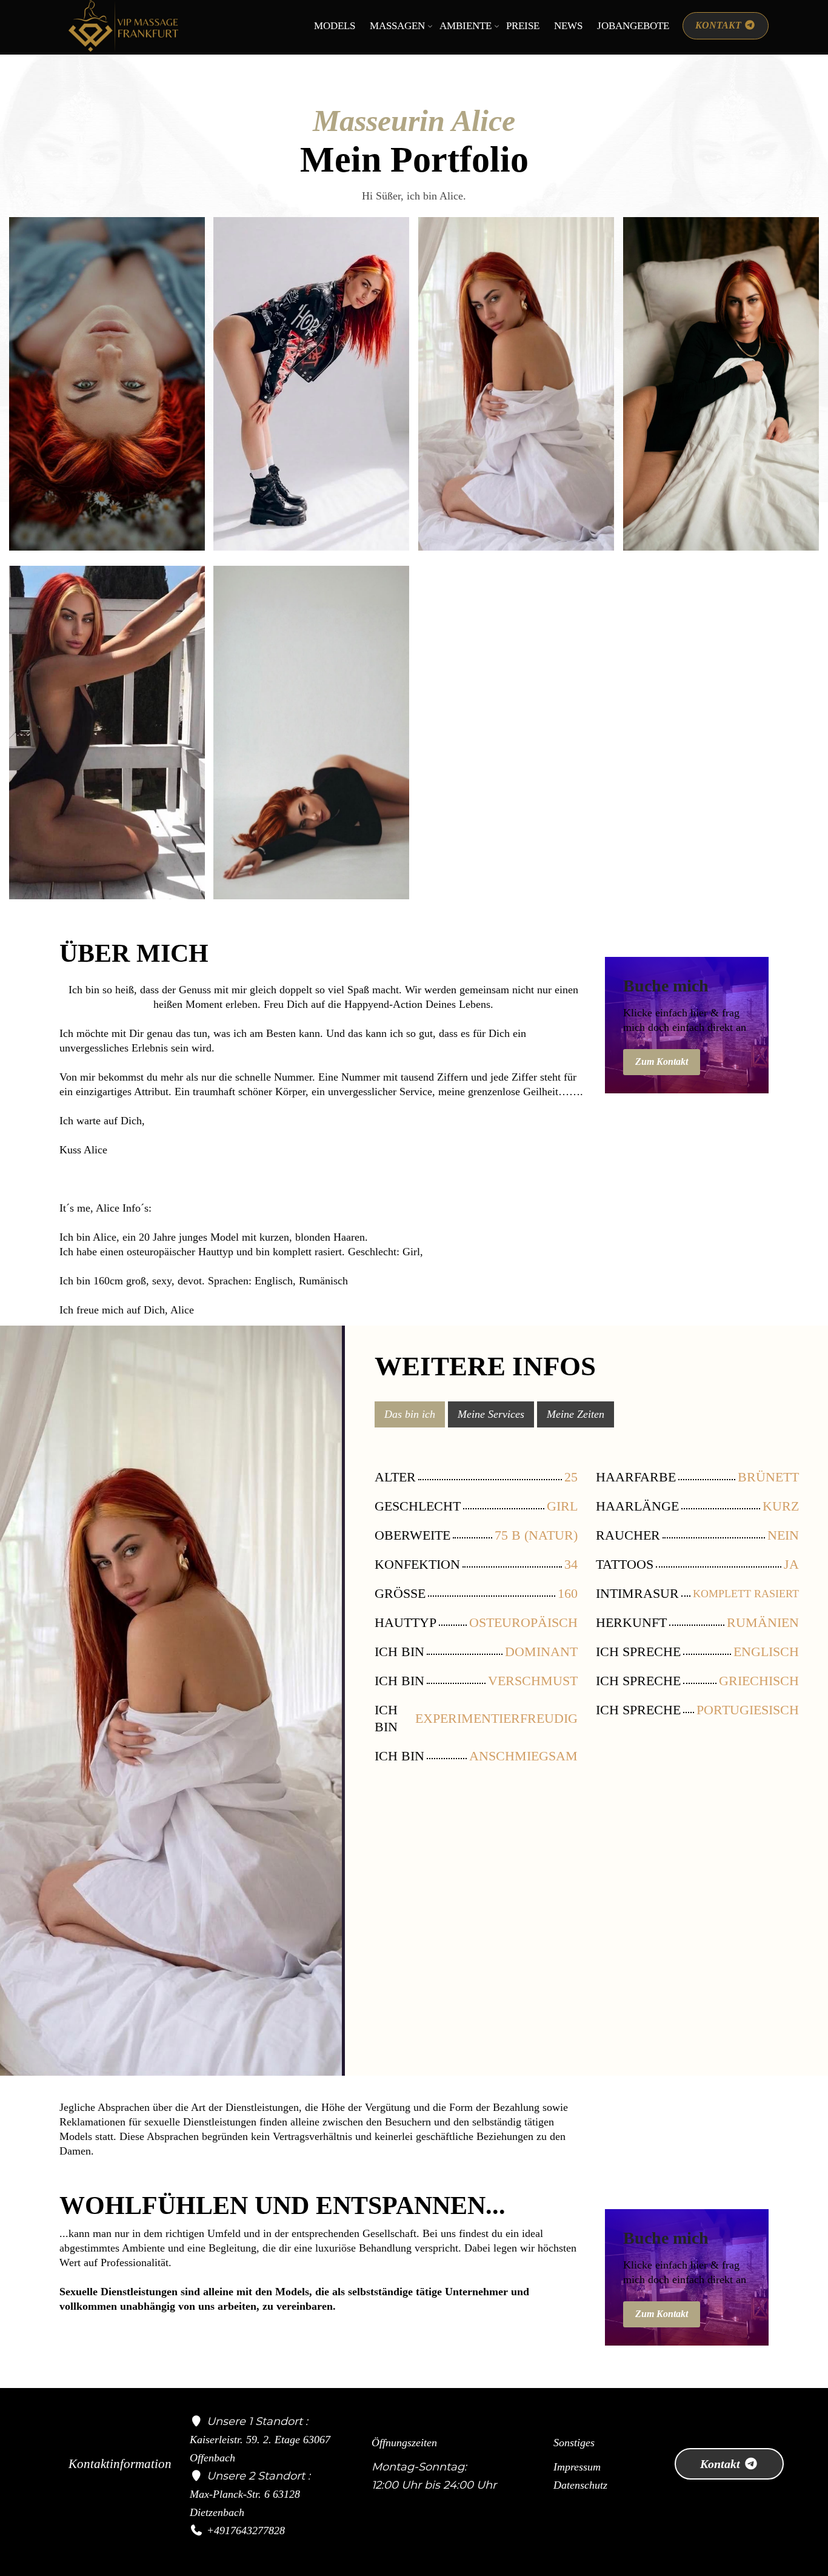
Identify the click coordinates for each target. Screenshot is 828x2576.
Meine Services (491, 1414)
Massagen (397, 26)
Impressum (577, 2467)
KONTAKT (719, 25)
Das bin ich (410, 1414)
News (568, 26)
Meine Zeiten (576, 1414)
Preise (523, 26)
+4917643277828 (246, 2531)
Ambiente (466, 26)
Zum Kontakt (662, 1062)
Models (335, 26)
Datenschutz (580, 2485)
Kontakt (722, 2464)
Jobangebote (633, 26)
